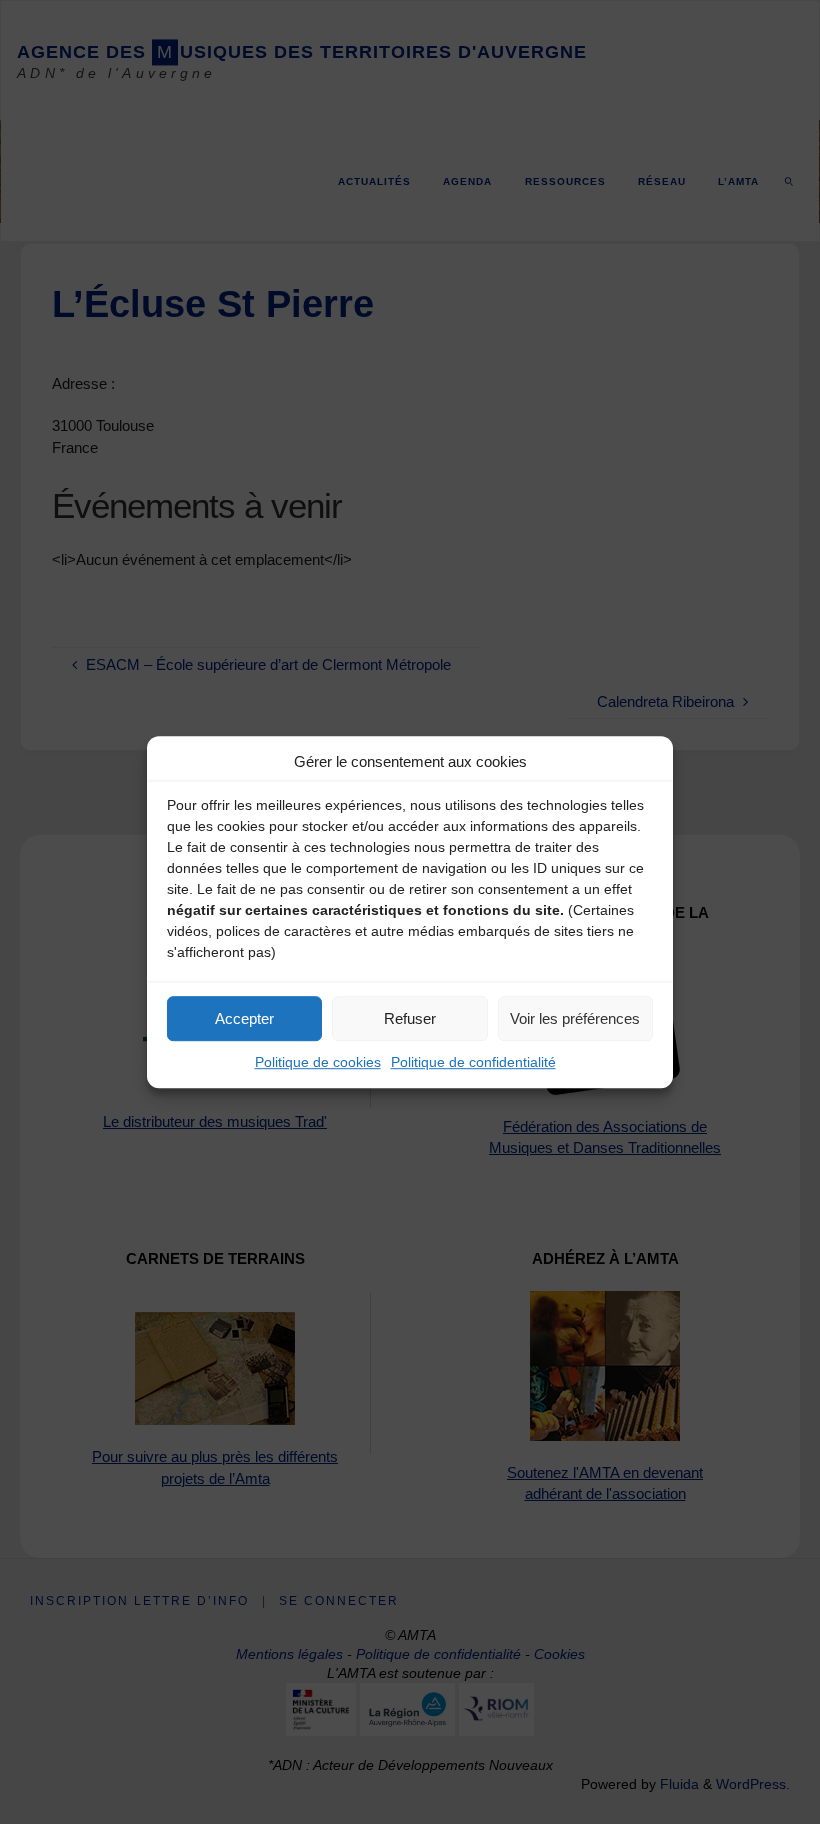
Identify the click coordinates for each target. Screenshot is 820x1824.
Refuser (410, 1018)
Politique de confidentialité (473, 1062)
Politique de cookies (318, 1062)
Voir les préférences (575, 1018)
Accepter (244, 1018)
